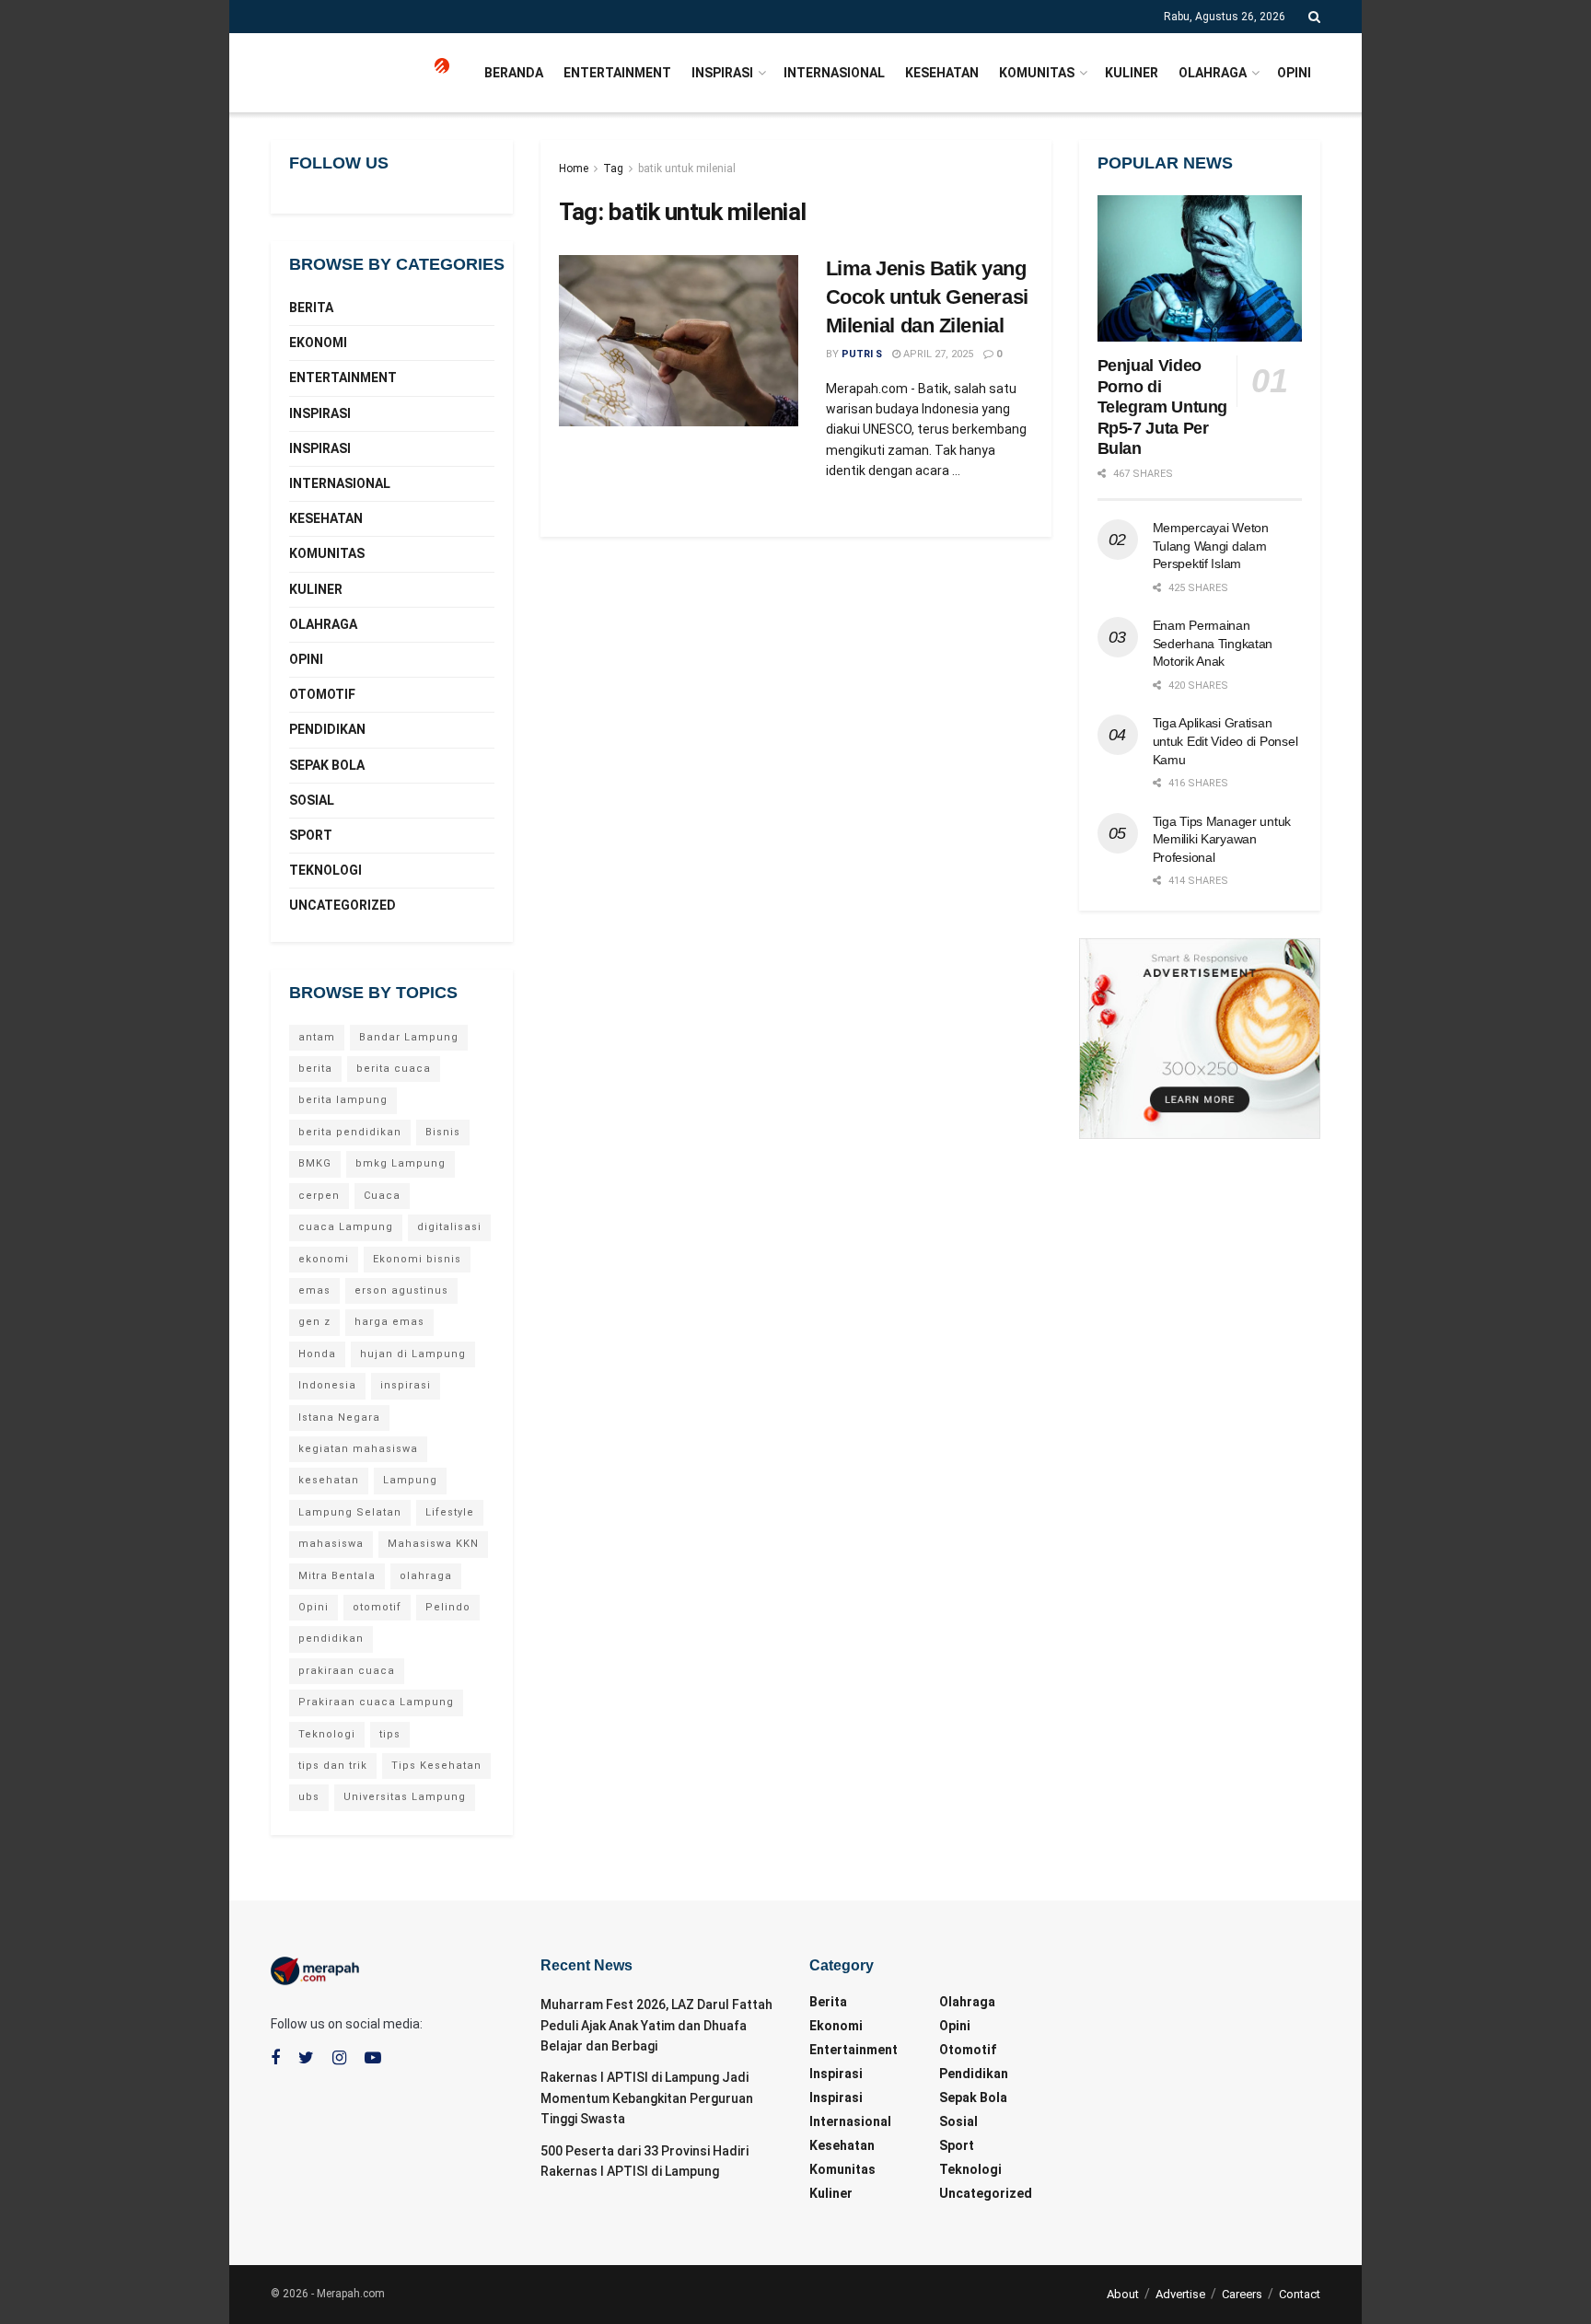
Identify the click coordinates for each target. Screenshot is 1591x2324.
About (1123, 2294)
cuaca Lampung (346, 1227)
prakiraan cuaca (347, 1671)
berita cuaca (394, 1069)
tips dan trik (333, 1766)
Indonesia (327, 1385)
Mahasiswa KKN (433, 1544)
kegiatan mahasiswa (358, 1449)
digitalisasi (449, 1227)
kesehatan (329, 1480)
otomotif (377, 1607)
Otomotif (322, 694)
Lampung (410, 1480)
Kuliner (1132, 73)
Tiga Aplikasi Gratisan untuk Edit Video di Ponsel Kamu (1225, 741)
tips (390, 1734)
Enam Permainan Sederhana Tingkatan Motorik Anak (1213, 643)
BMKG (315, 1163)
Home (574, 168)
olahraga (426, 1576)
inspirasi (406, 1385)
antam (317, 1037)
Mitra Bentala (337, 1576)
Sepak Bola (327, 765)
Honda (317, 1354)
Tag (613, 168)
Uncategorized (343, 905)
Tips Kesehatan (436, 1766)
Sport (311, 835)
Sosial (312, 800)
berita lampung (343, 1100)
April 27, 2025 (937, 354)
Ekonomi (318, 343)
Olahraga (1213, 73)
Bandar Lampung (409, 1037)
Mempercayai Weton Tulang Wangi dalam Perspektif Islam (1211, 546)
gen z (314, 1322)
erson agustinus (401, 1290)
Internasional (834, 73)
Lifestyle (450, 1512)
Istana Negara (339, 1418)
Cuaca (382, 1196)
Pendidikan (327, 729)
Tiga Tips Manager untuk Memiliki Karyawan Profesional (1222, 839)
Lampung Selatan (350, 1512)
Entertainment (617, 73)
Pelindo (448, 1607)
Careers (1242, 2294)
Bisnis (443, 1132)
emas (314, 1290)
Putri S (862, 354)
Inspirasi (722, 73)
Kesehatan (942, 73)
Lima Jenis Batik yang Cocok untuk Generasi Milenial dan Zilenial (927, 297)
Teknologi (325, 870)
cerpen (319, 1196)
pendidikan (331, 1638)
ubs (309, 1797)
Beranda (514, 73)
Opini (1294, 73)
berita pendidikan (350, 1132)
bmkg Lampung (401, 1163)
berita (315, 1069)
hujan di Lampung (413, 1354)
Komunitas (1037, 73)
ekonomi (324, 1259)
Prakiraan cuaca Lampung (376, 1702)
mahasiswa (331, 1544)
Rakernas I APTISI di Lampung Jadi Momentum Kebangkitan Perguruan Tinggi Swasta (647, 2098)
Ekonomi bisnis (417, 1259)
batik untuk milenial (687, 168)
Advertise (1180, 2294)
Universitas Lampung (405, 1797)
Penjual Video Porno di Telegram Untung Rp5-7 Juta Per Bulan (1163, 407)
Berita (311, 308)
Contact (1300, 2294)
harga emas (389, 1322)
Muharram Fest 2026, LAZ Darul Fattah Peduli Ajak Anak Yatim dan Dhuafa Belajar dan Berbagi (656, 2025)
